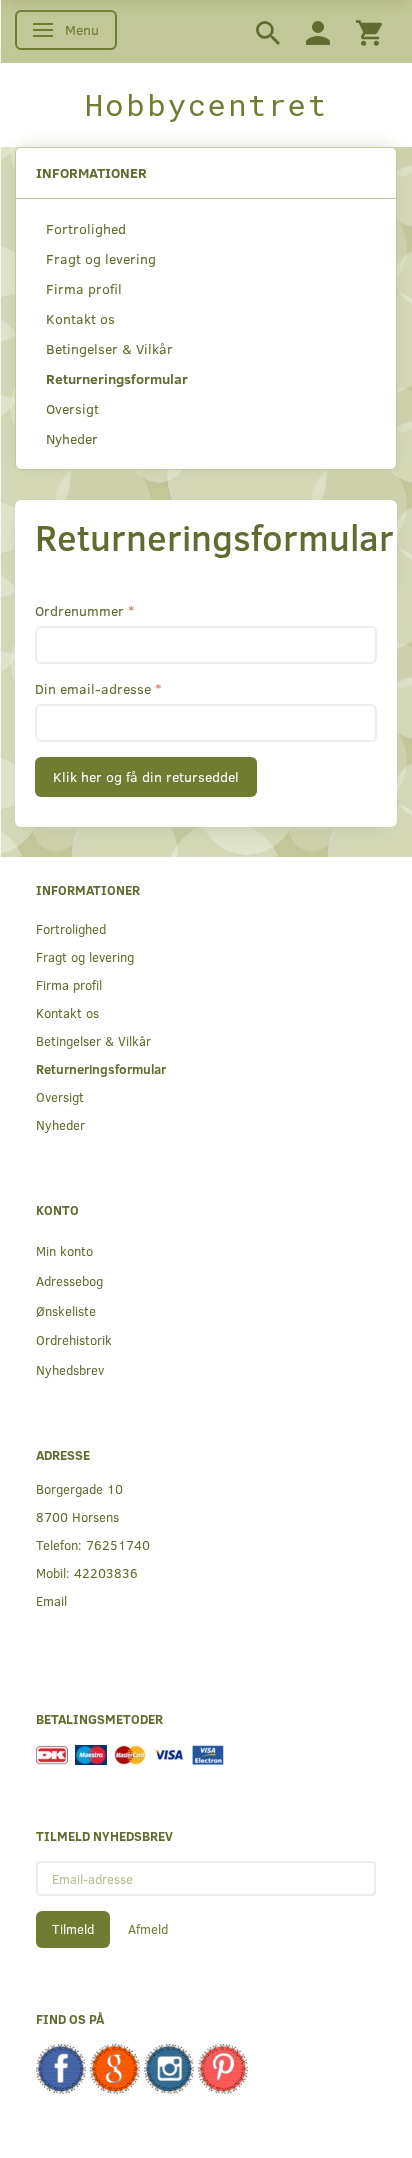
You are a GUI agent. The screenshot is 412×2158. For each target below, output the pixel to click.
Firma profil (84, 288)
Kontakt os (80, 318)
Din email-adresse (93, 688)
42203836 (106, 1572)
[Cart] (369, 31)
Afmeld (148, 1929)
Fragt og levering (101, 258)
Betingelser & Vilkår (109, 348)
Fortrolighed (86, 228)
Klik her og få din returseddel (146, 776)
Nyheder (72, 438)
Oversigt (72, 408)
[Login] (318, 31)
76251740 (118, 1544)
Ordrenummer (79, 610)
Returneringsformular (117, 378)
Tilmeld (73, 1929)
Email (51, 1600)
